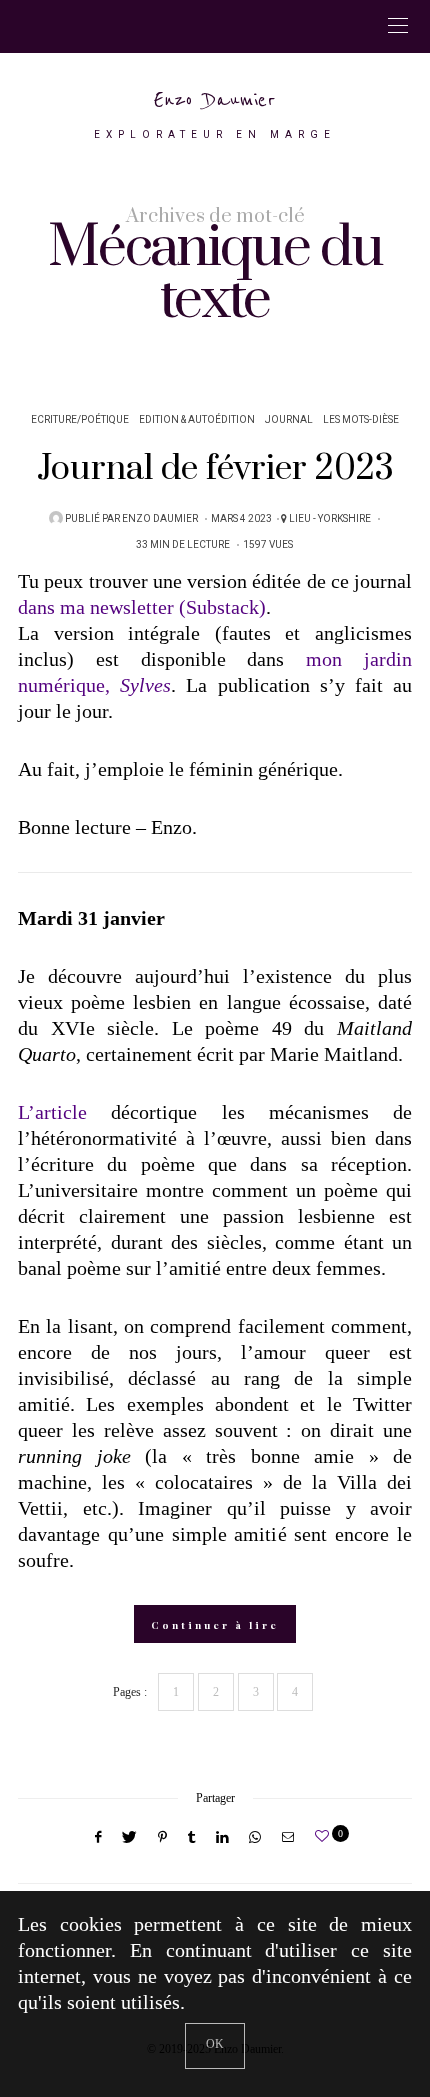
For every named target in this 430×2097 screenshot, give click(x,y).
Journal (289, 420)
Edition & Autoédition (197, 420)
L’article (52, 1112)
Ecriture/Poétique (80, 420)
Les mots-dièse (361, 420)
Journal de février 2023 (215, 469)
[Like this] (325, 1836)
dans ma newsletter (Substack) (142, 607)
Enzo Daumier (215, 100)
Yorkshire (344, 519)
